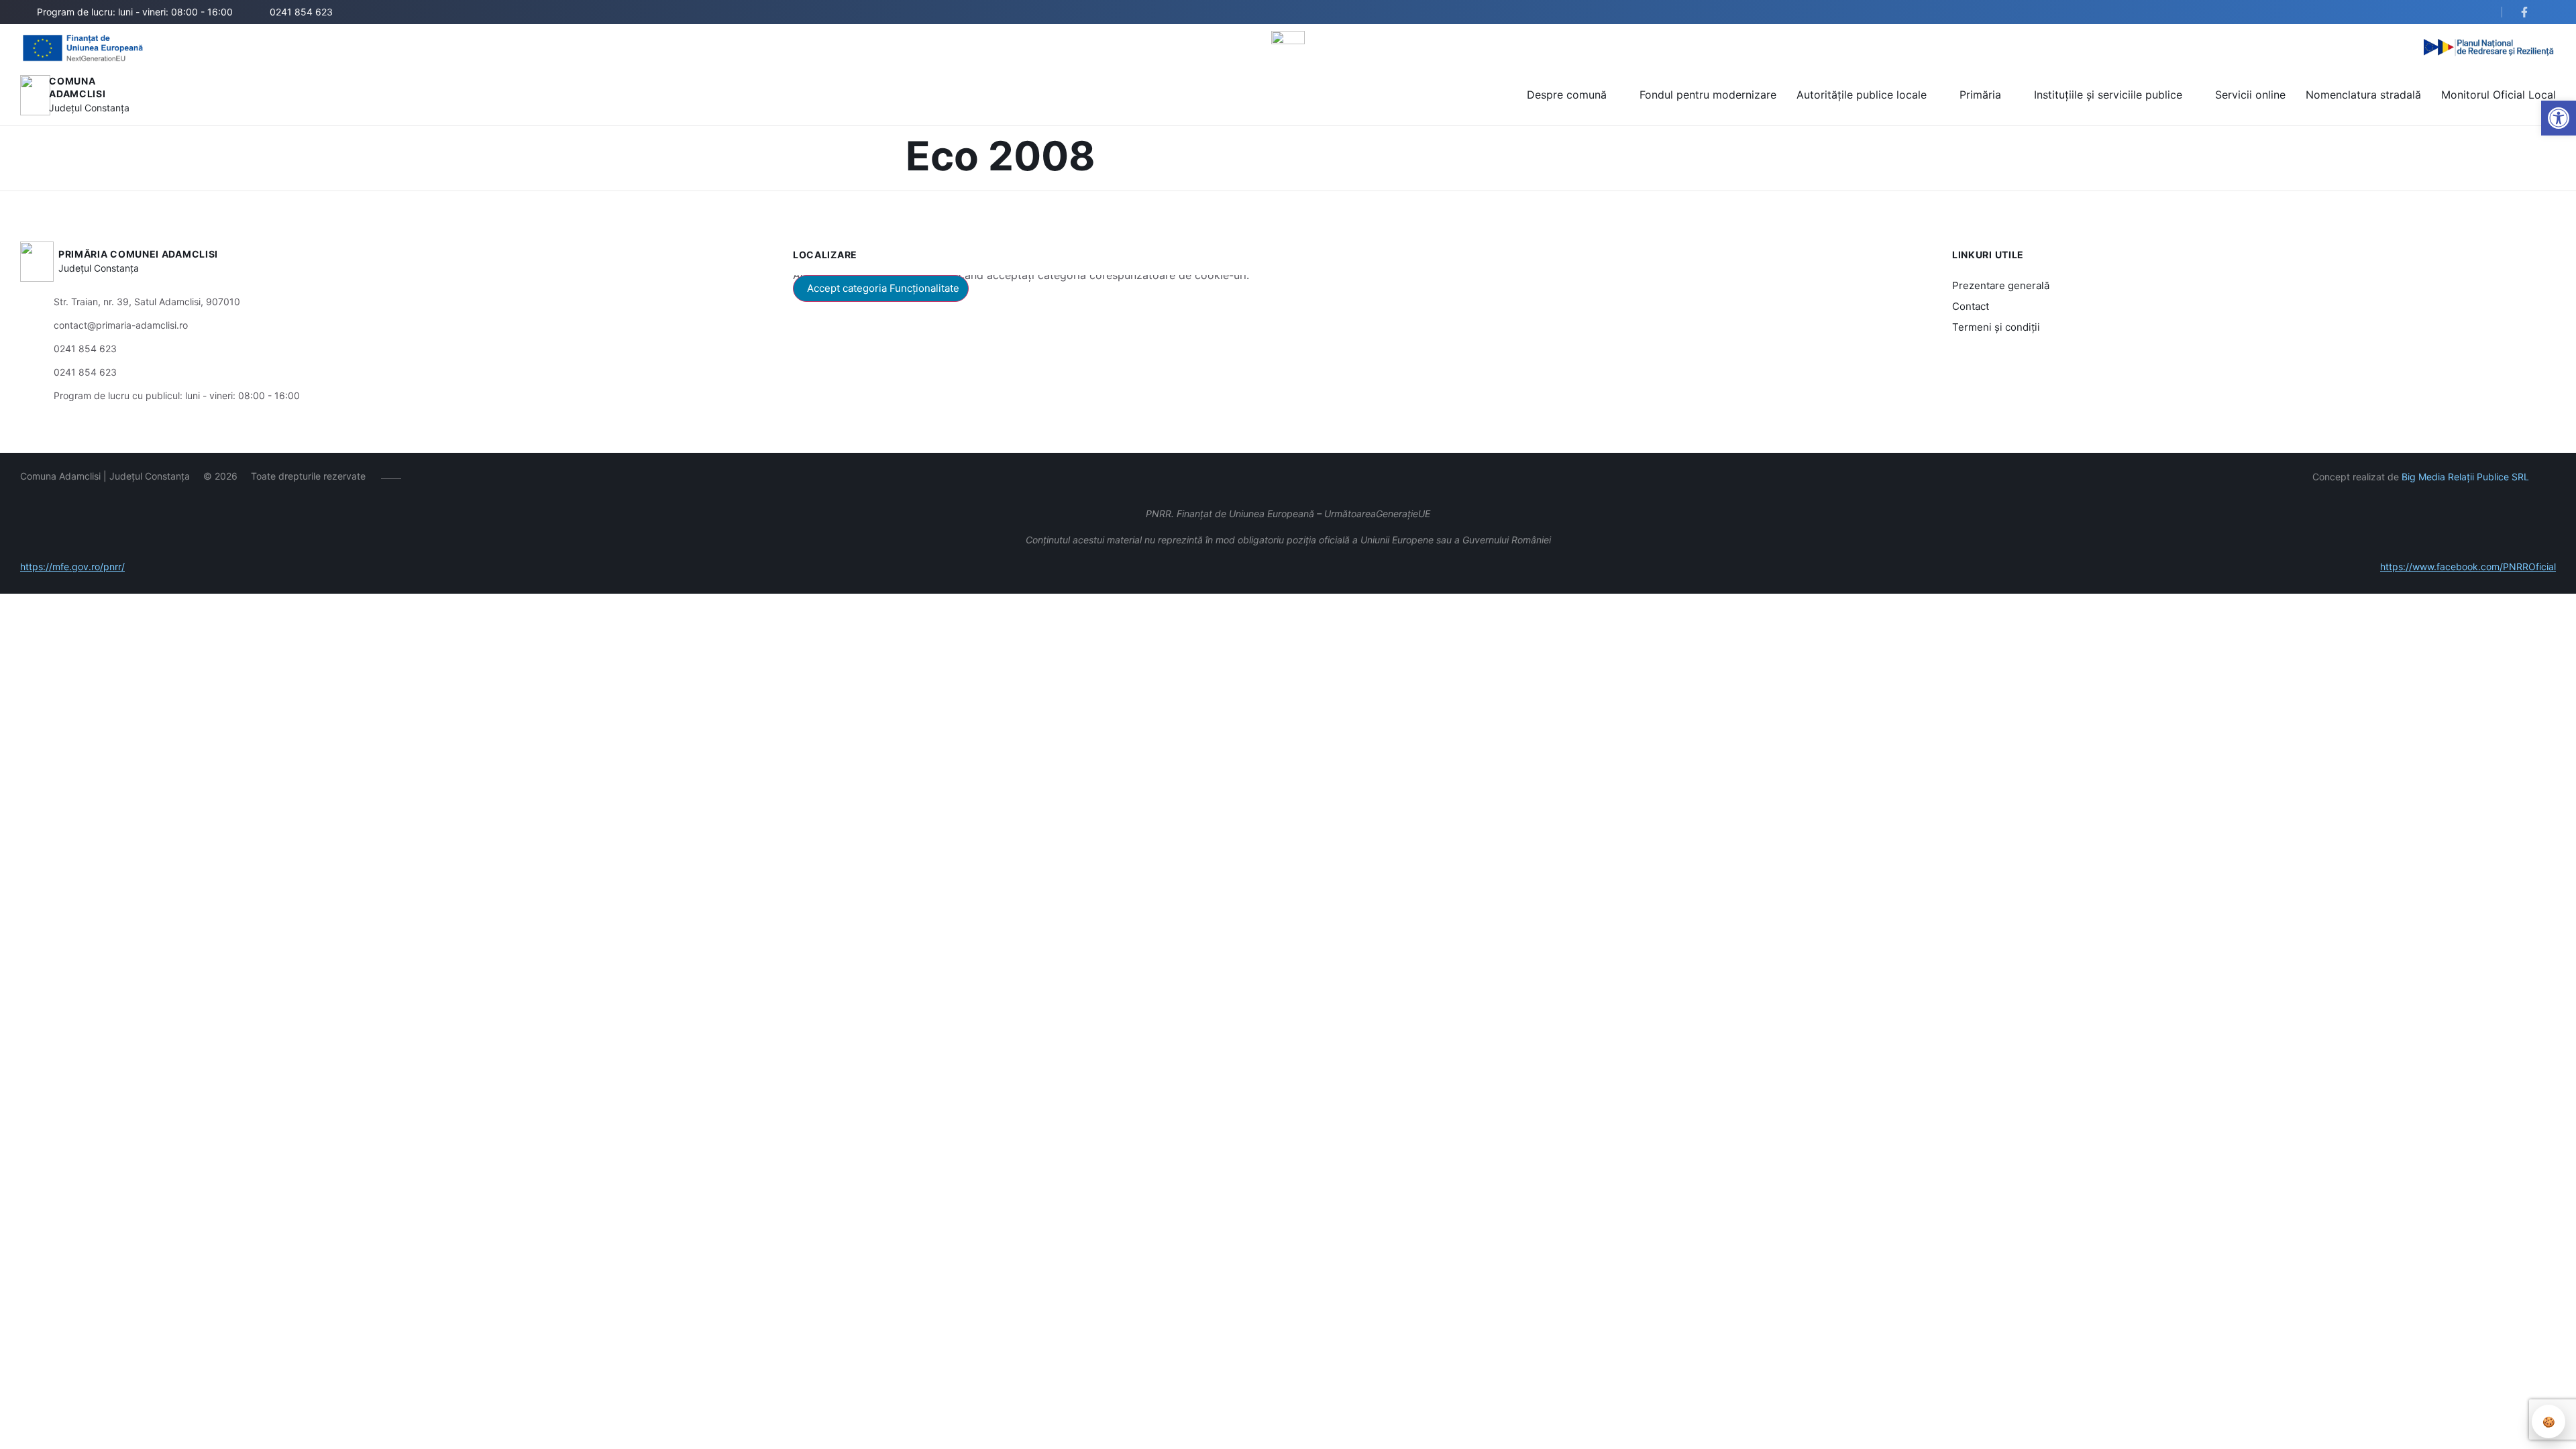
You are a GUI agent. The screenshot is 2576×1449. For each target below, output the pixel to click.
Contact (1971, 306)
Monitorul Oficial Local (2499, 95)
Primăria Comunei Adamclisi (138, 254)
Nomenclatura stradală (2363, 95)
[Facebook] (421, 476)
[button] (2480, 13)
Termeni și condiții (1996, 327)
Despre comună (1567, 95)
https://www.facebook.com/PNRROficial (2468, 567)
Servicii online (2250, 95)
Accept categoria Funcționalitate (883, 288)
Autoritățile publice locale (1862, 95)
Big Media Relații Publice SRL (2465, 477)
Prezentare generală (2001, 285)
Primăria (1980, 95)
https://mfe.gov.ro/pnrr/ (72, 567)
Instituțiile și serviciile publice (2108, 95)
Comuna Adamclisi (77, 88)
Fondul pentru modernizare (1708, 95)
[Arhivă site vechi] (2527, 12)
